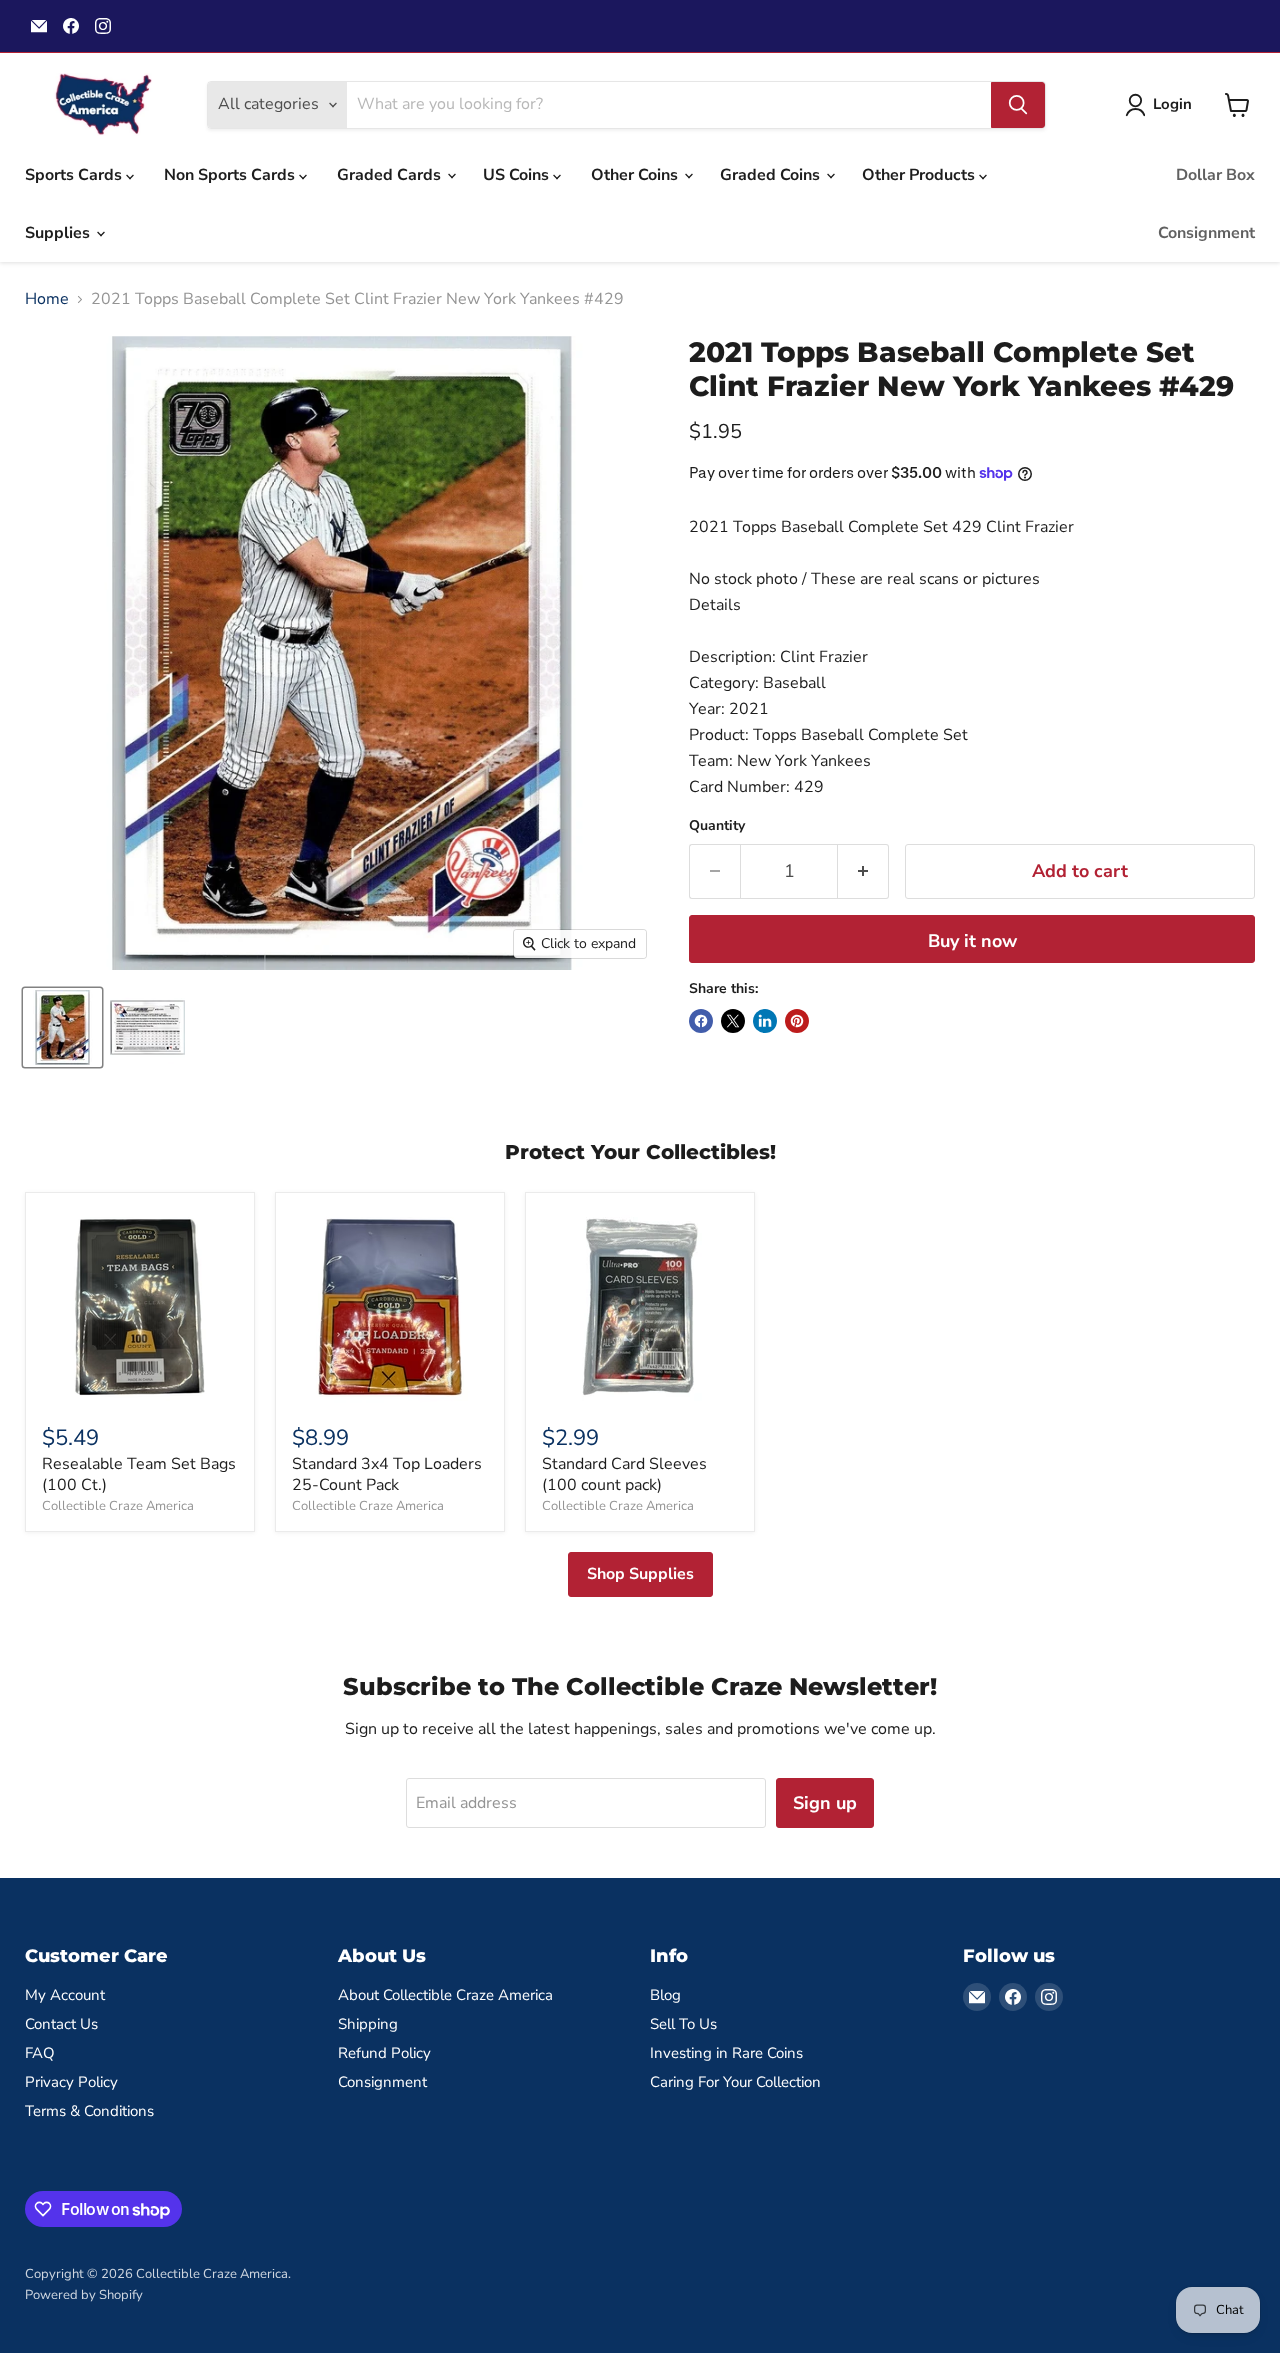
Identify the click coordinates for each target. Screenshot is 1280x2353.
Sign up (825, 1803)
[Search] (1018, 105)
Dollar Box (1215, 175)
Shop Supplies (640, 1574)
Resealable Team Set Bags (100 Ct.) (139, 1474)
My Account (65, 1995)
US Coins (518, 175)
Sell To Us (683, 2024)
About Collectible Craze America (445, 1995)
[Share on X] (733, 1021)
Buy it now (972, 941)
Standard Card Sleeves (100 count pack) (624, 1474)
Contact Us (61, 2024)
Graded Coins (772, 175)
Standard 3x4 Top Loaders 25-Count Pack (387, 1474)
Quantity (717, 826)
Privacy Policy (71, 2082)
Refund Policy (384, 2053)
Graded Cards (391, 175)
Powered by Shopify (84, 2295)
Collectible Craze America (118, 1506)
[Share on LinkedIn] (765, 1021)
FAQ (40, 2053)
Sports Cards (75, 175)
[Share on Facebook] (701, 1021)
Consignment (1206, 233)
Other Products (920, 175)
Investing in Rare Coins (726, 2053)
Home (47, 299)
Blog (665, 1995)
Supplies (59, 233)
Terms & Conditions (89, 2111)
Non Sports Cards (231, 175)
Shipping (368, 2024)
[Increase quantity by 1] (863, 871)
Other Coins (636, 175)
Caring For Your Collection (735, 2082)
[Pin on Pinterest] (797, 1021)
